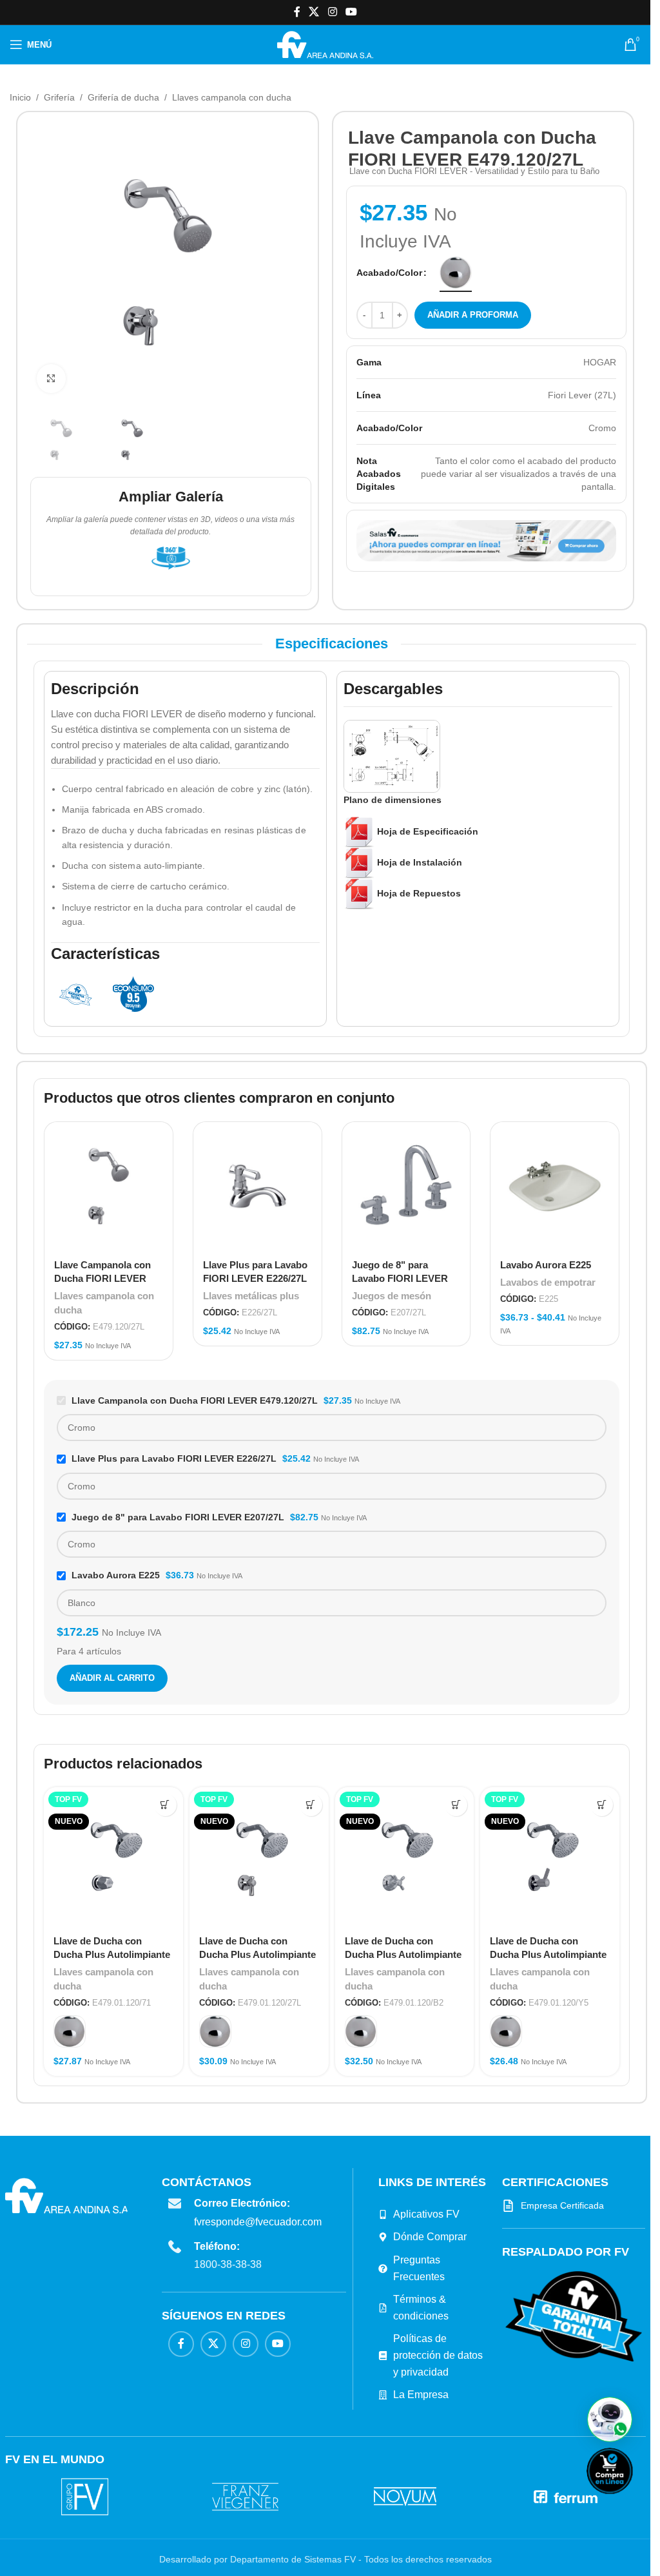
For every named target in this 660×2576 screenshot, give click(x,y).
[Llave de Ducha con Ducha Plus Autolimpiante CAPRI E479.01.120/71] (113, 1857)
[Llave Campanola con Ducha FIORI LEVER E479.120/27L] (109, 1186)
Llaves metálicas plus (251, 1296)
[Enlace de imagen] (574, 2316)
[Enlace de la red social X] (314, 12)
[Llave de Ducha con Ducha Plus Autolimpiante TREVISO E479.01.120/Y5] (550, 1857)
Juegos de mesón (392, 1296)
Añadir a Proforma (473, 315)
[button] (610, 2419)
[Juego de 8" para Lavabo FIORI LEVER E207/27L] (406, 1186)
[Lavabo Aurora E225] (555, 1186)
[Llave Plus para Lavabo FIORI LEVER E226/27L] (257, 1186)
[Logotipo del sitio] (325, 44)
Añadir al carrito (112, 1678)
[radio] (456, 273)
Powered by (631, 2502)
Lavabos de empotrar (548, 1282)
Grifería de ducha (123, 97)
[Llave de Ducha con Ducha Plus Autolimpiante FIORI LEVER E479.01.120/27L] (259, 1857)
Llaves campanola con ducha (232, 97)
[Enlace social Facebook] (297, 12)
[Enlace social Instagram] (332, 12)
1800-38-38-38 (228, 2264)
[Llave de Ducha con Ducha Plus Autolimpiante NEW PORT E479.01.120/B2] (405, 1857)
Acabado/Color (389, 273)
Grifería (59, 97)
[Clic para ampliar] (51, 379)
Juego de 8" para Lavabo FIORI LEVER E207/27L (400, 1278)
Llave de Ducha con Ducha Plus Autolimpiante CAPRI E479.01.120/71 (112, 1954)
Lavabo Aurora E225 (546, 1265)
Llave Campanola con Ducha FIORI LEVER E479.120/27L (102, 1278)
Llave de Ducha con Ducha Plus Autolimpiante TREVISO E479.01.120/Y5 (548, 1954)
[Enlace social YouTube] (351, 12)
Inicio (20, 97)
